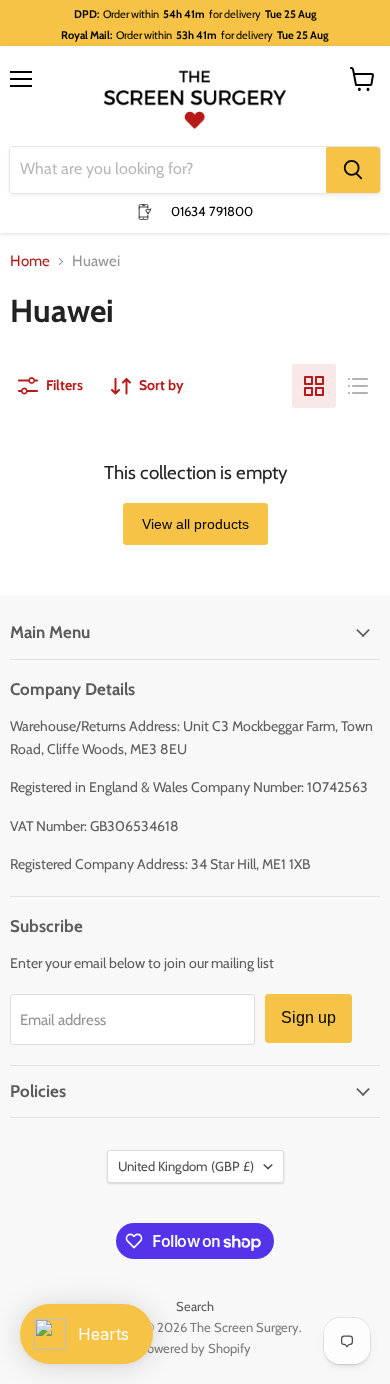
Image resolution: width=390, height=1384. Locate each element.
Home (30, 261)
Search (195, 1306)
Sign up (308, 1017)
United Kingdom (186, 1166)
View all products (195, 524)
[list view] (358, 386)
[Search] (353, 170)
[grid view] (314, 386)
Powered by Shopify (195, 1348)
